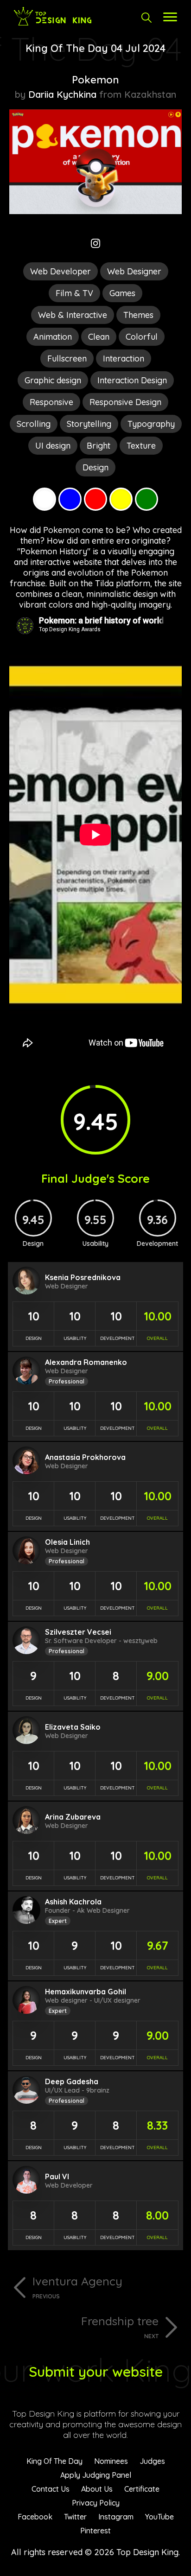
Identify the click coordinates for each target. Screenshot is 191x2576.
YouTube (159, 2517)
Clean (99, 337)
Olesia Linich (67, 1542)
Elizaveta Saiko (73, 1727)
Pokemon (95, 80)
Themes (138, 315)
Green (146, 499)
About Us (97, 2489)
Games (122, 293)
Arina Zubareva (73, 1817)
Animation (53, 337)
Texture (141, 446)
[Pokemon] (95, 211)
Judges (152, 2461)
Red (95, 499)
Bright (99, 446)
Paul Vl (57, 2176)
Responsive (51, 402)
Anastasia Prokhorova (85, 1457)
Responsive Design (125, 402)
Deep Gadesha (72, 2081)
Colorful (142, 337)
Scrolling (34, 424)
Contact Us (51, 2489)
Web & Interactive (73, 315)
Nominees (111, 2461)
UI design (53, 446)
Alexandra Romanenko (86, 1362)
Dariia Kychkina (62, 94)
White (45, 499)
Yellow (121, 499)
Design (95, 467)
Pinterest (95, 2531)
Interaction (124, 358)
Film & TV (74, 293)
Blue (70, 499)
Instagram (116, 2517)
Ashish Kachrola (73, 1902)
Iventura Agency (77, 2287)
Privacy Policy (96, 2503)
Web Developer (60, 271)
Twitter (75, 2517)
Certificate (142, 2489)
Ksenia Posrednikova (83, 1277)
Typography (151, 424)
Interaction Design (132, 380)
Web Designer (134, 271)
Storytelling (89, 424)
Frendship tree (120, 2327)
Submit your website (96, 2372)
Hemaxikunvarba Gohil (86, 1992)
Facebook (35, 2517)
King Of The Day (54, 2461)
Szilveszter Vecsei (78, 1632)
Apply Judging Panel (96, 2475)
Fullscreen (67, 358)
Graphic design (53, 380)
